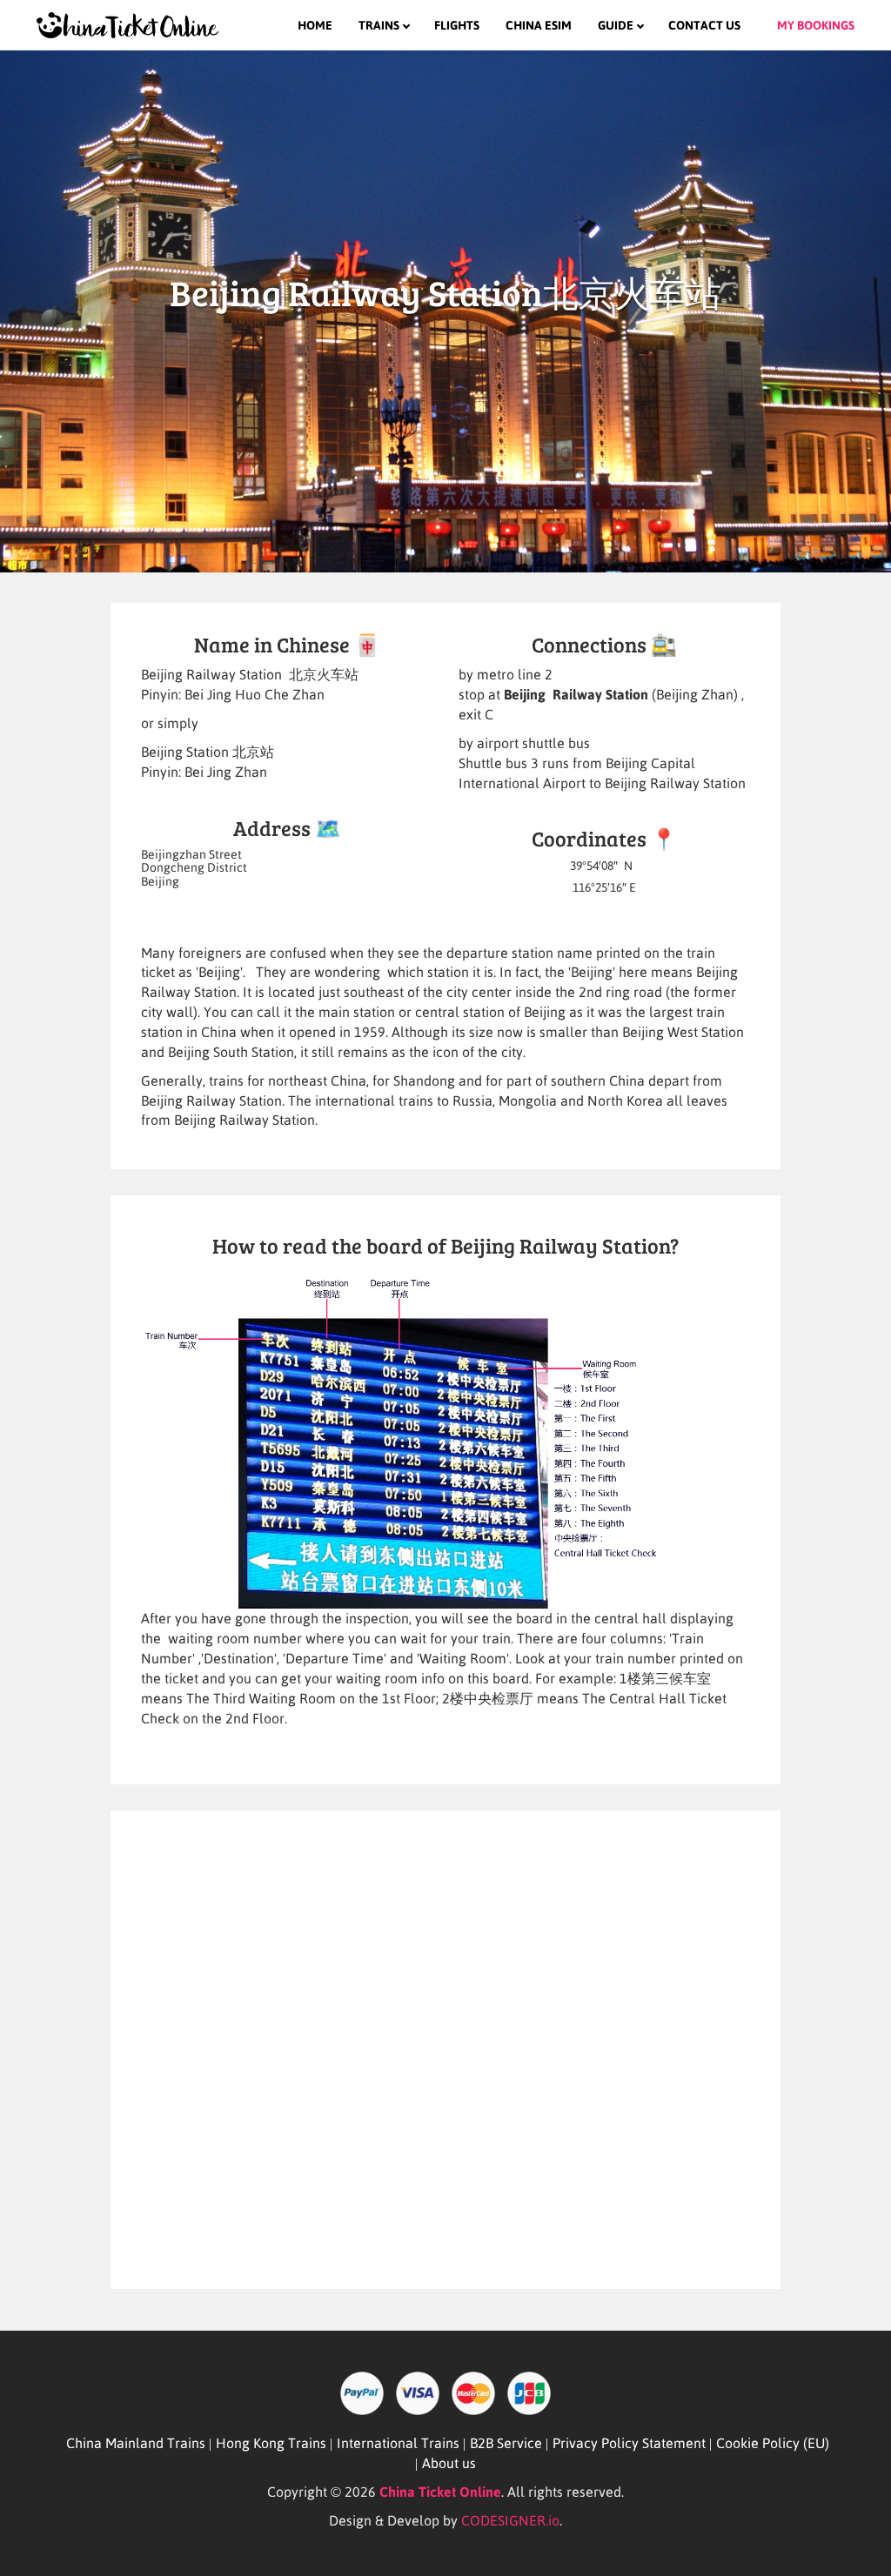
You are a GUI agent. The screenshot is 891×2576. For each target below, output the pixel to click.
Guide (616, 25)
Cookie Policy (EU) (773, 2443)
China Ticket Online (440, 2492)
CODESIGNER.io (510, 2520)
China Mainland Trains (136, 2443)
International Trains (398, 2443)
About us (449, 2463)
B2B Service (506, 2443)
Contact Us (704, 25)
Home (315, 25)
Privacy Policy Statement (629, 2443)
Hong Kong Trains (271, 2443)
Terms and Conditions (440, 52)
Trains (379, 25)
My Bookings (816, 25)
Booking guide (677, 52)
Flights (457, 25)
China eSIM (539, 25)
